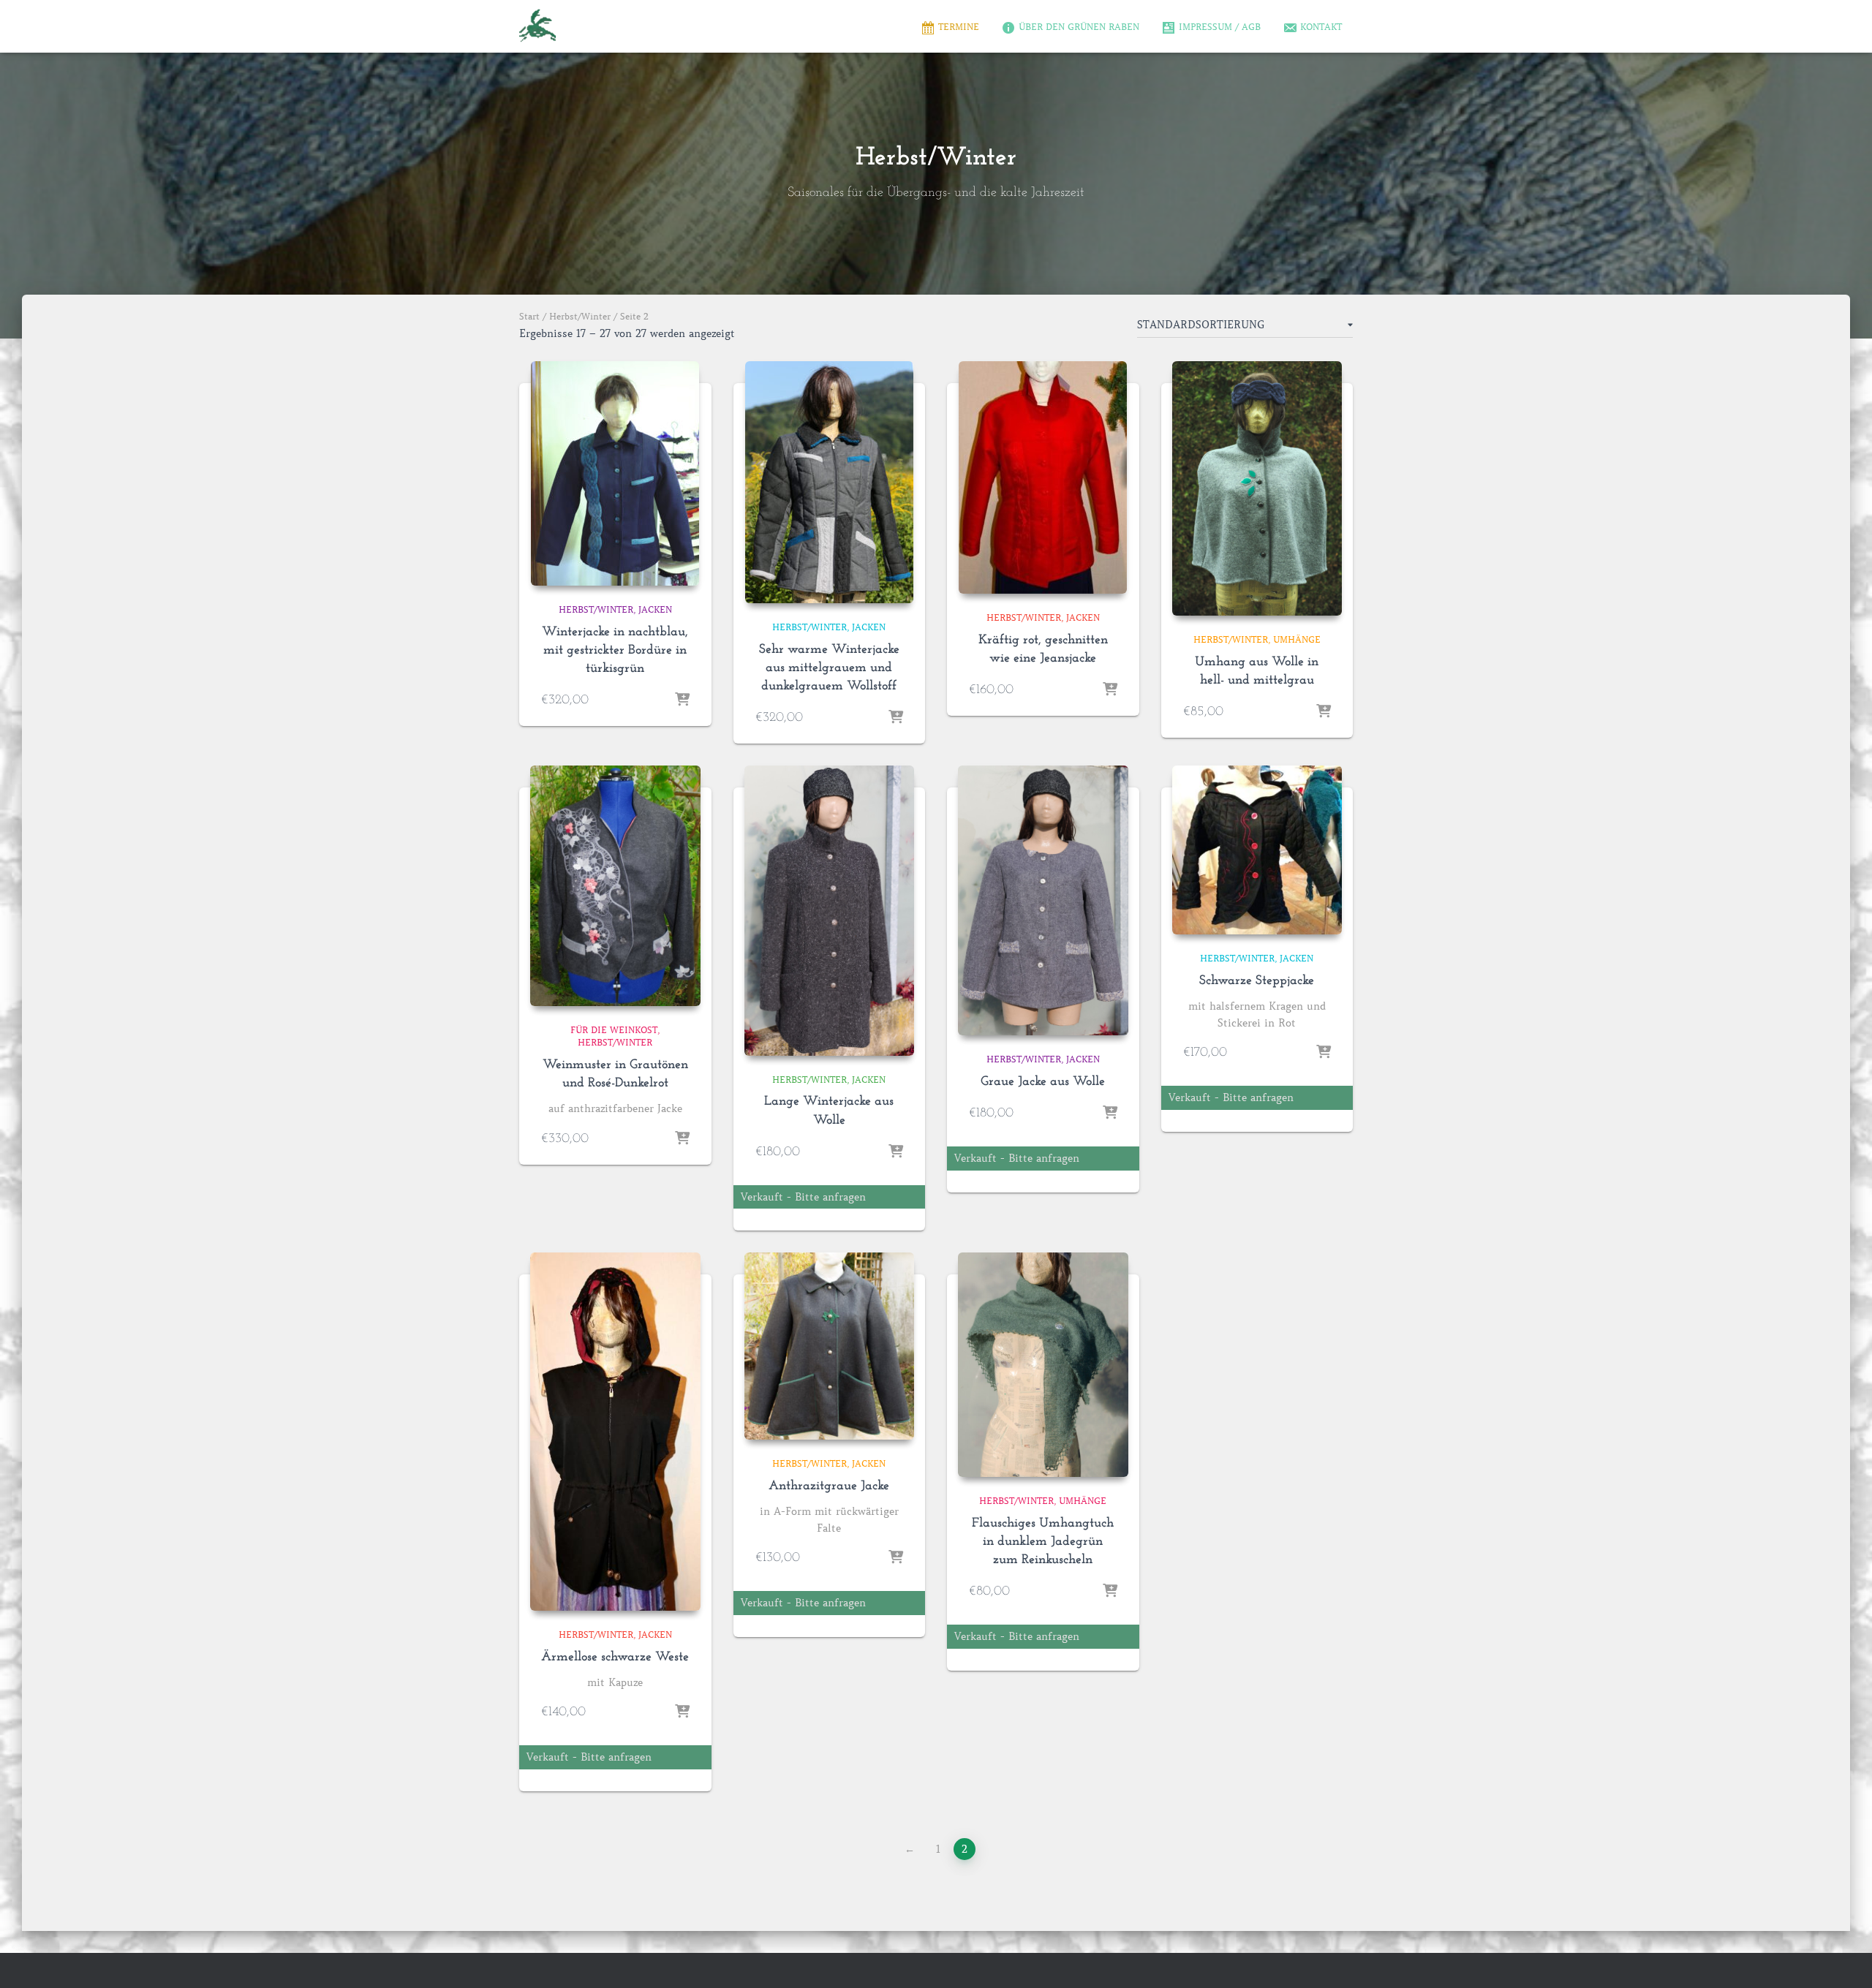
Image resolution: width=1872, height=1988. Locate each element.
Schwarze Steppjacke (1257, 981)
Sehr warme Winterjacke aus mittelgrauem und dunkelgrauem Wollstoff (829, 668)
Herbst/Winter (580, 316)
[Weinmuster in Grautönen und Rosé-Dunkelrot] (615, 886)
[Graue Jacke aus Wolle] (1043, 900)
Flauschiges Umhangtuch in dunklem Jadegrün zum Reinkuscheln (1043, 1542)
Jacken (655, 609)
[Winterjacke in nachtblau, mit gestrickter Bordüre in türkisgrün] (615, 473)
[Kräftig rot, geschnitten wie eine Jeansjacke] (1043, 477)
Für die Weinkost (614, 1030)
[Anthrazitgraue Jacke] (830, 1346)
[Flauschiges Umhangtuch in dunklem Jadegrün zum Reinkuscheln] (1043, 1364)
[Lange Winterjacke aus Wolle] (830, 910)
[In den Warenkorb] (682, 700)
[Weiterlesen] (896, 1152)
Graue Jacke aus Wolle (1043, 1082)
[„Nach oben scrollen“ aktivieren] (1843, 1959)
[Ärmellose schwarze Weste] (615, 1431)
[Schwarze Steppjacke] (1257, 850)
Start (529, 316)
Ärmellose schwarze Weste (615, 1658)
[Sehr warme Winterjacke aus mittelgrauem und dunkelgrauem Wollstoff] (829, 482)
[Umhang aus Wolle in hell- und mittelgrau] (1257, 488)
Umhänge (1297, 639)
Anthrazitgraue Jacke (829, 1486)
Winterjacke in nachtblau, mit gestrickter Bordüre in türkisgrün (615, 651)
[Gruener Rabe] (537, 26)
